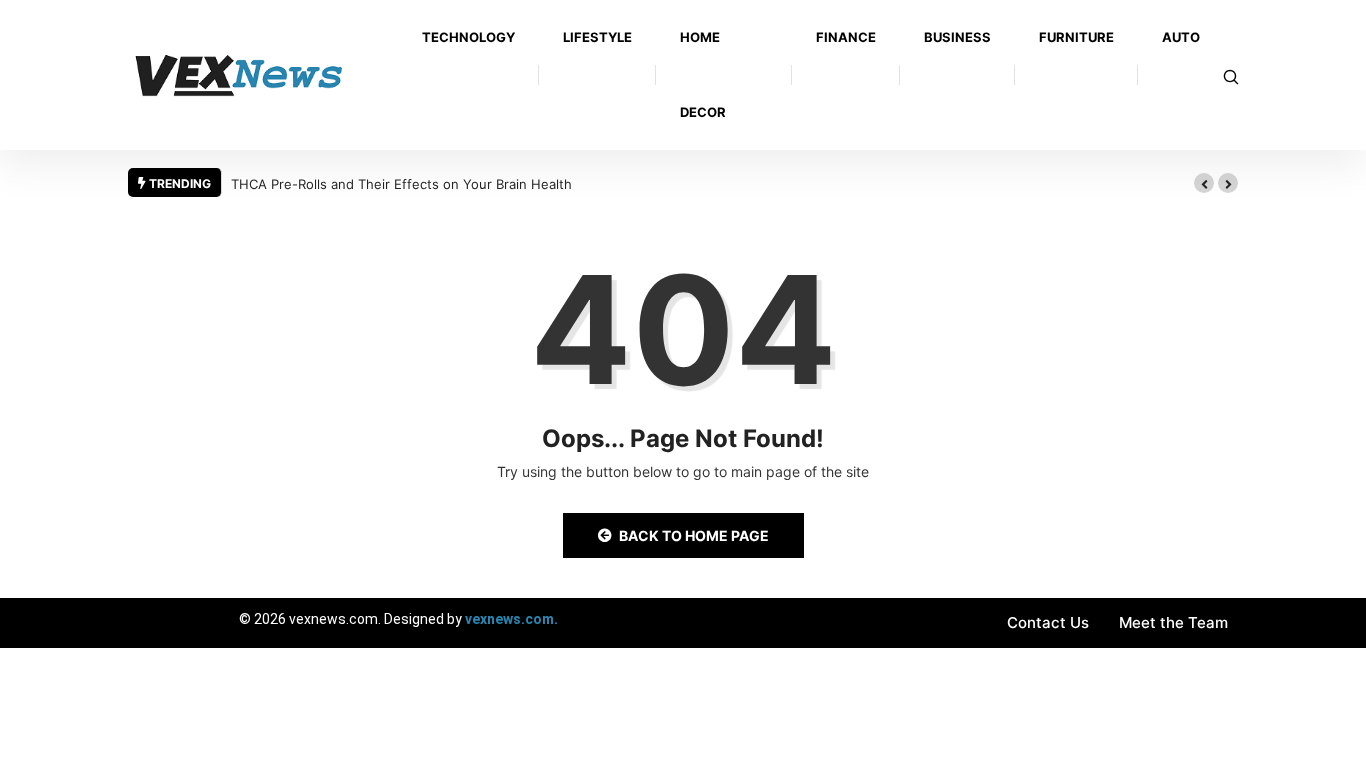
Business (957, 37)
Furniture (1076, 37)
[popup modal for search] (1231, 75)
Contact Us (1048, 622)
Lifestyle (597, 37)
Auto (1181, 37)
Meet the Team (1173, 622)
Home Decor (703, 74)
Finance (846, 37)
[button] (1204, 183)
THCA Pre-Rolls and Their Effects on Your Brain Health (401, 184)
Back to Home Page (694, 535)
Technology (468, 37)
